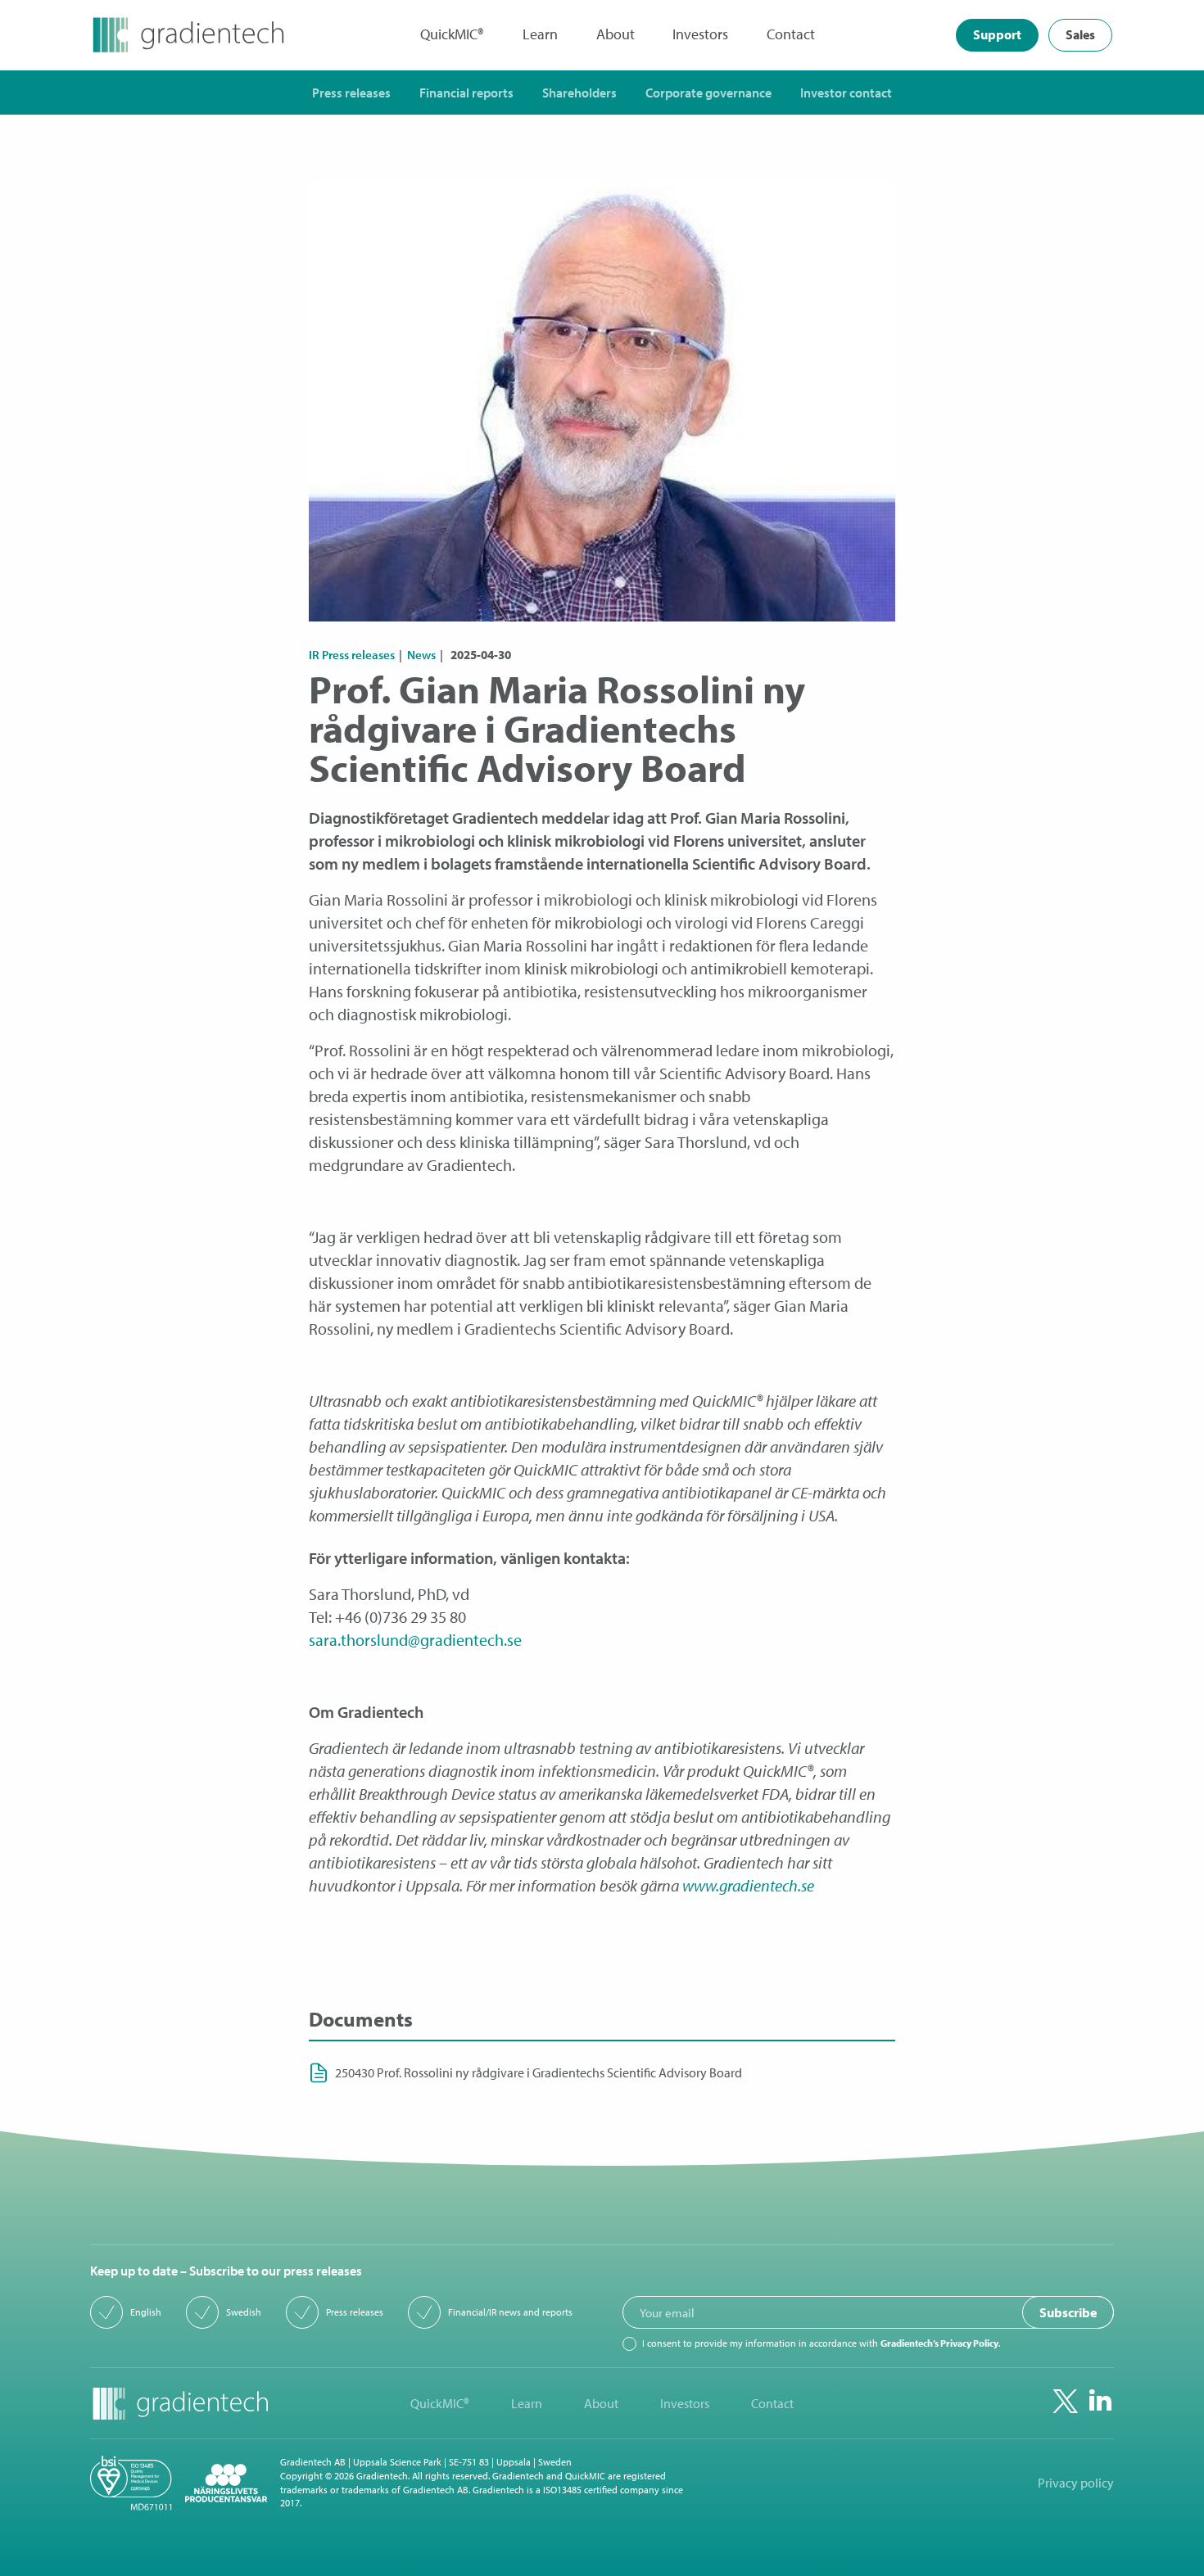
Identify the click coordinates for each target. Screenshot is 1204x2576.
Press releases (355, 2312)
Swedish (244, 2312)
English (146, 2312)
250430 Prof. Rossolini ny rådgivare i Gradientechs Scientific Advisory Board (539, 2073)
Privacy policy (1076, 2483)
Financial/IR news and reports (510, 2312)
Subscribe (1068, 2312)
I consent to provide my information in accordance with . (821, 2343)
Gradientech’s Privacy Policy (939, 2343)
